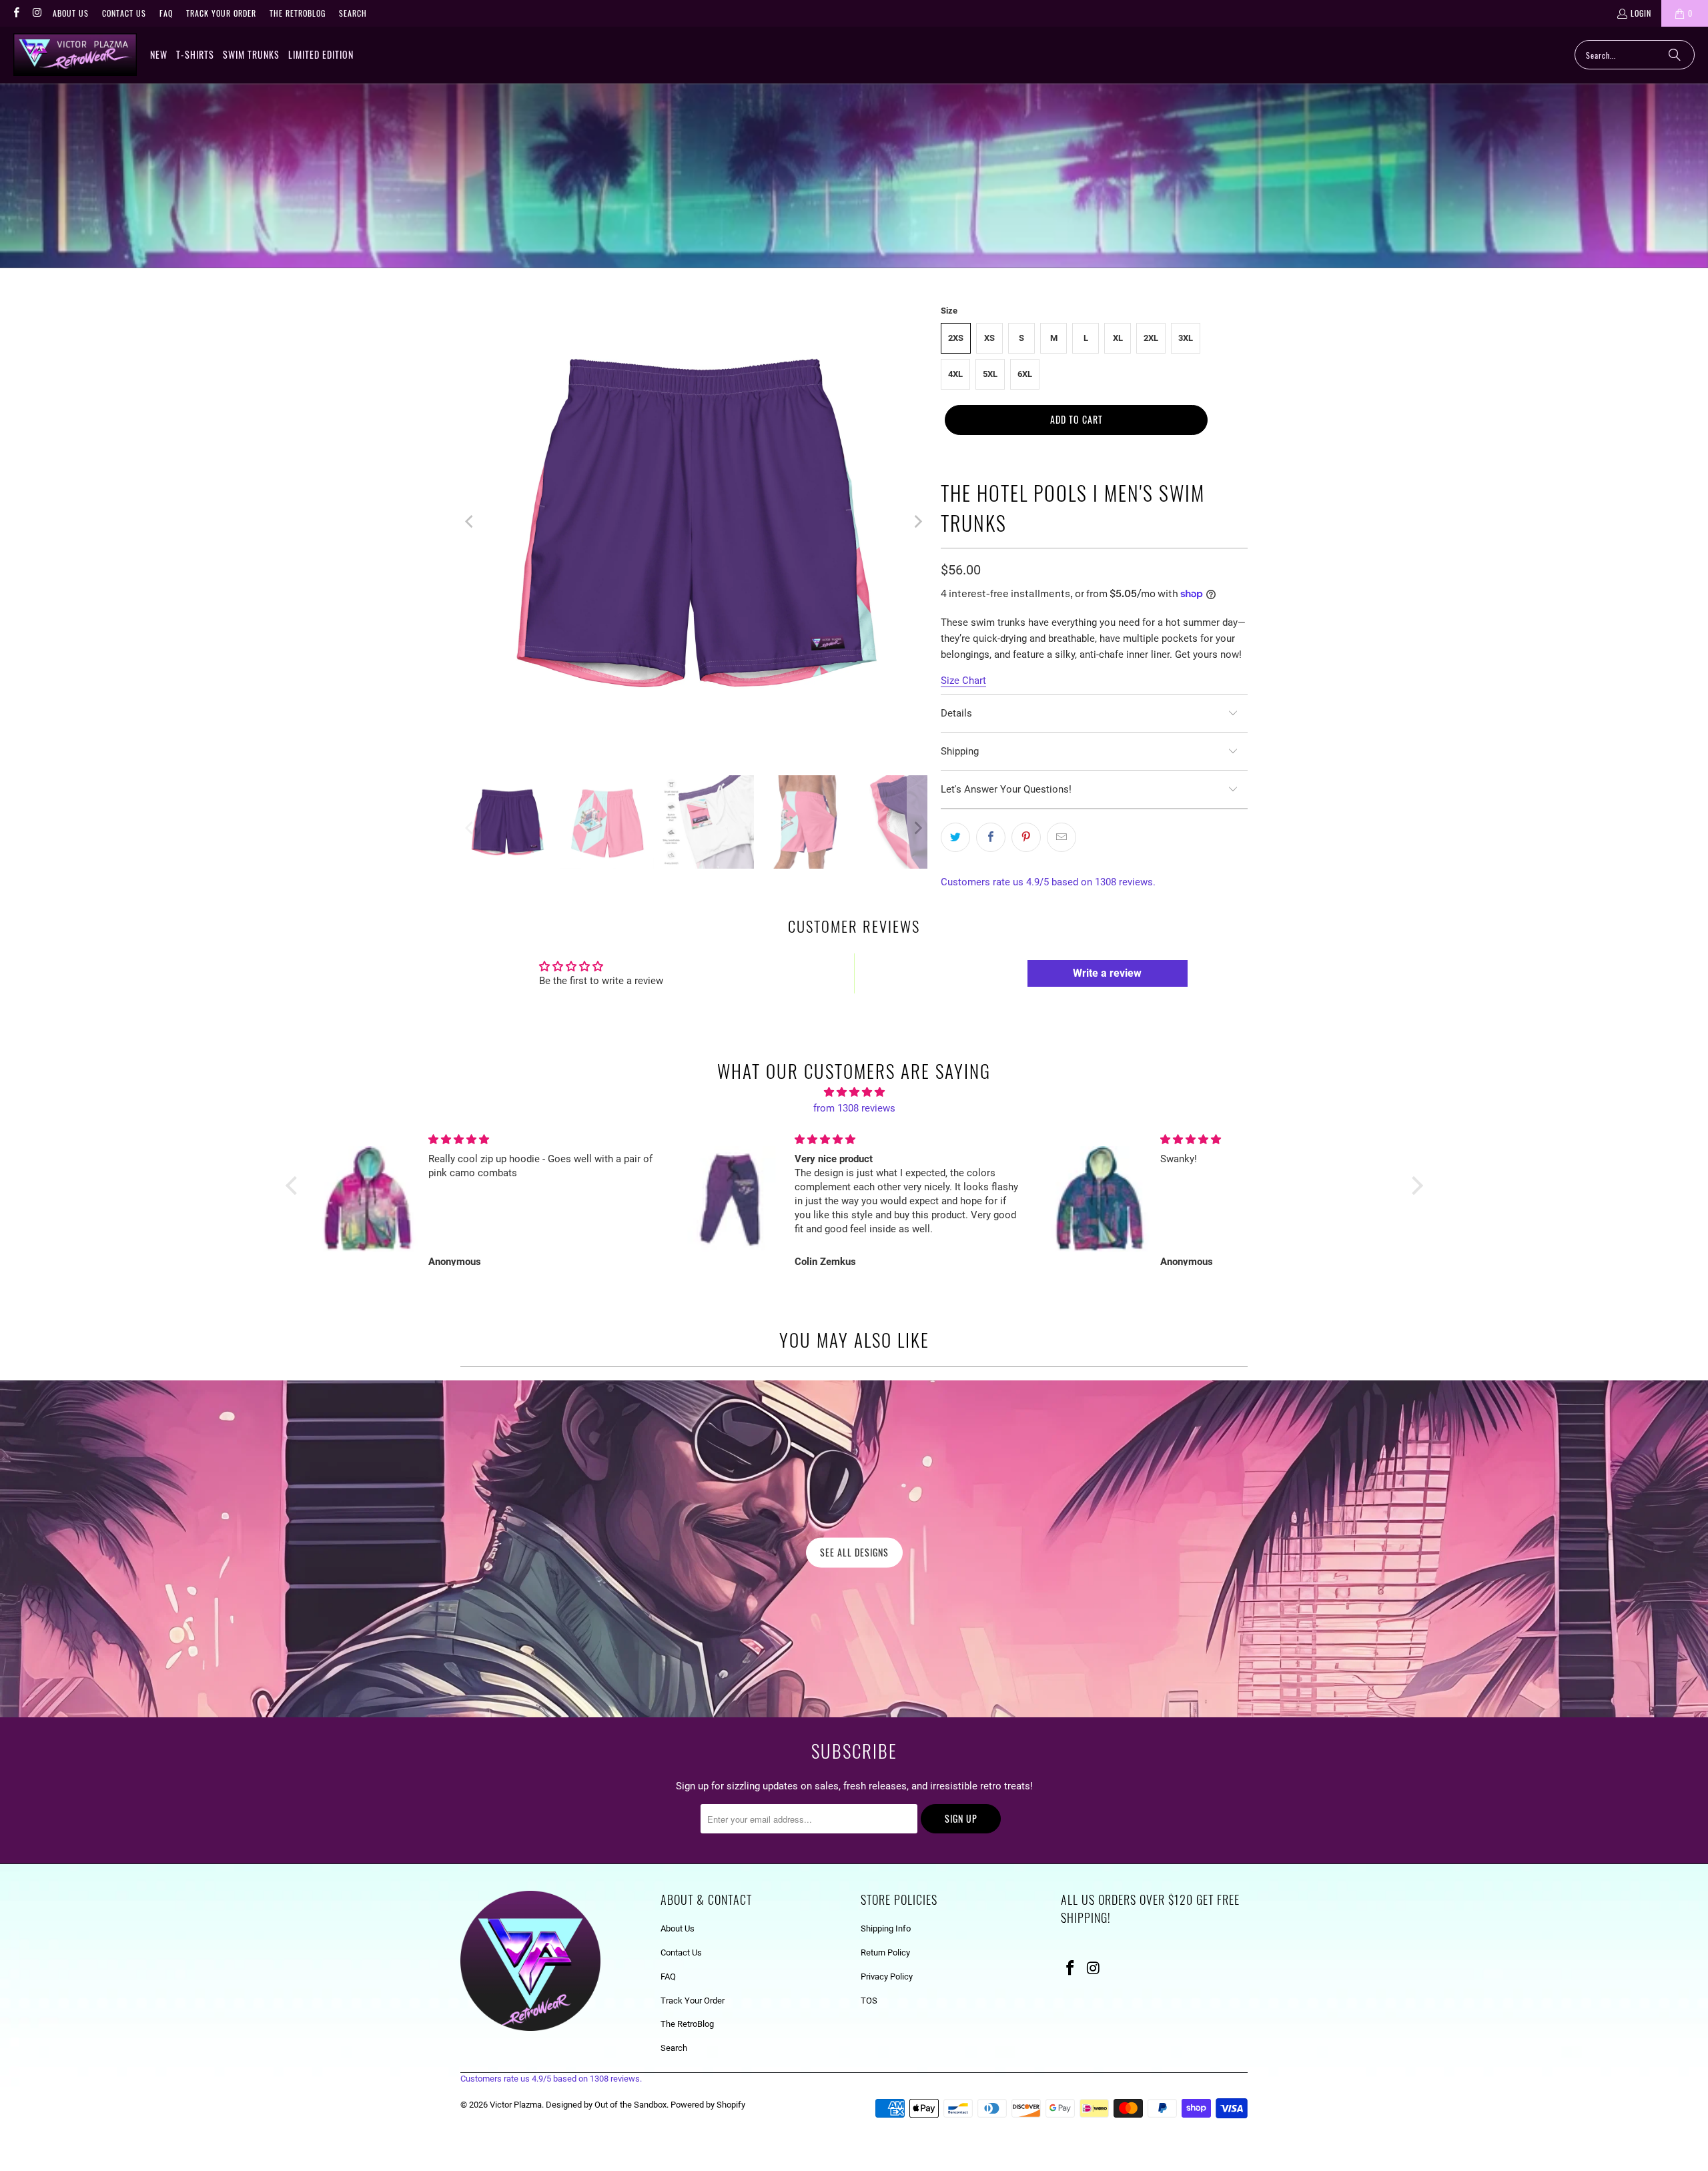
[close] (1086, 992)
